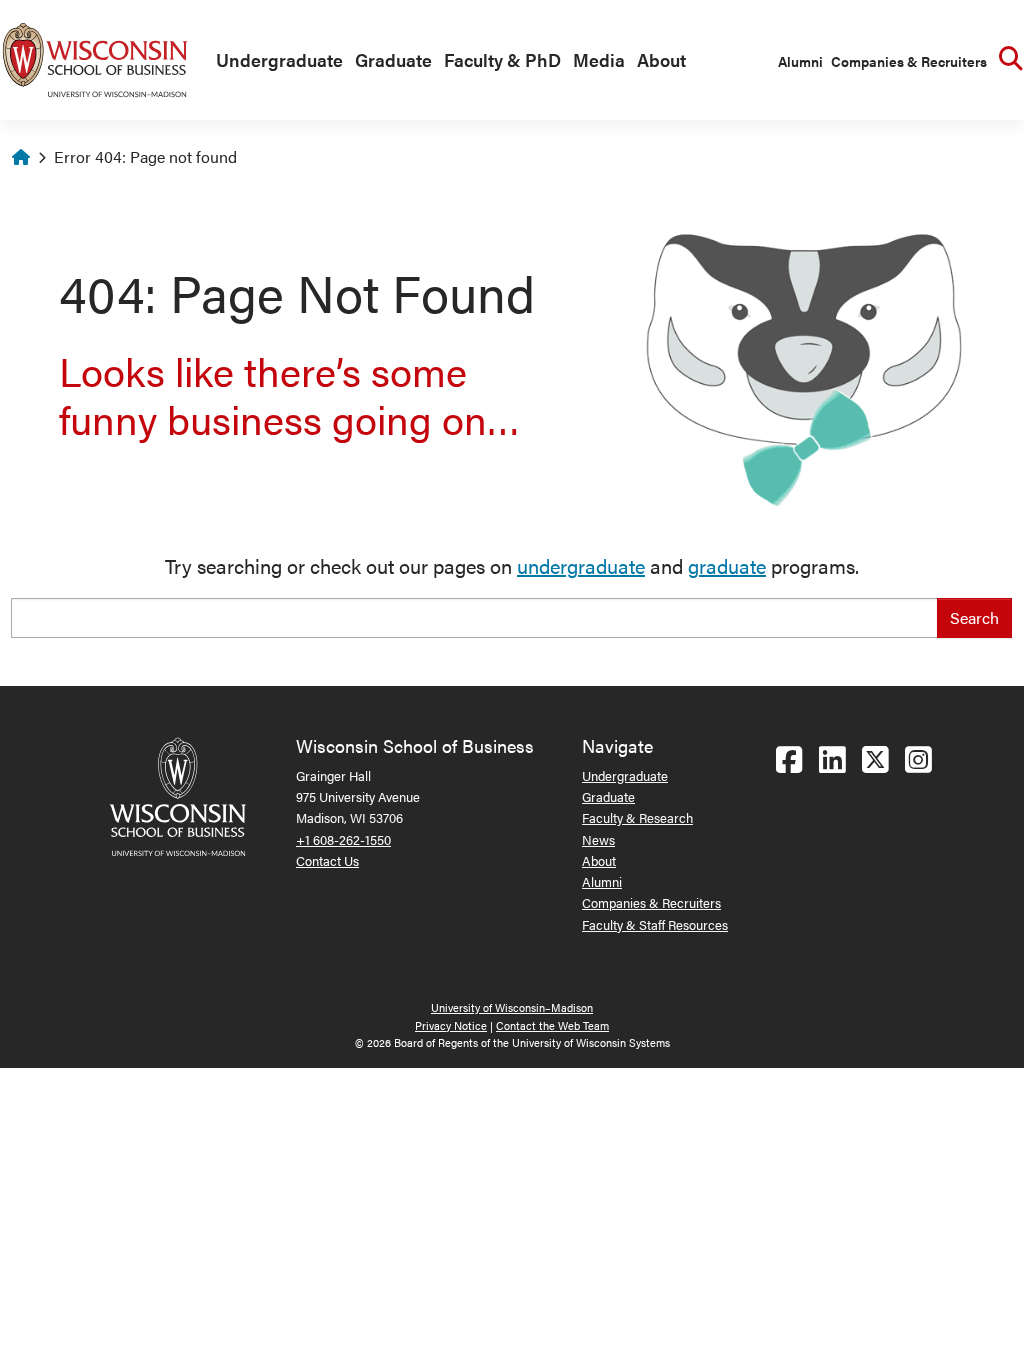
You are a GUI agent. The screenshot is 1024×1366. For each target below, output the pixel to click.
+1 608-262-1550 (343, 839)
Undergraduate (279, 59)
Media (599, 59)
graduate (727, 565)
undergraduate (581, 565)
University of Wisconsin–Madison (512, 1007)
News (598, 839)
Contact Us (327, 860)
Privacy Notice (451, 1025)
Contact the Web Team (552, 1025)
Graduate (393, 59)
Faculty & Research (637, 817)
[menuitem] (275, 61)
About (661, 59)
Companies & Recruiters (909, 61)
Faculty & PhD (502, 59)
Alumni (800, 61)
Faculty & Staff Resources (655, 924)
